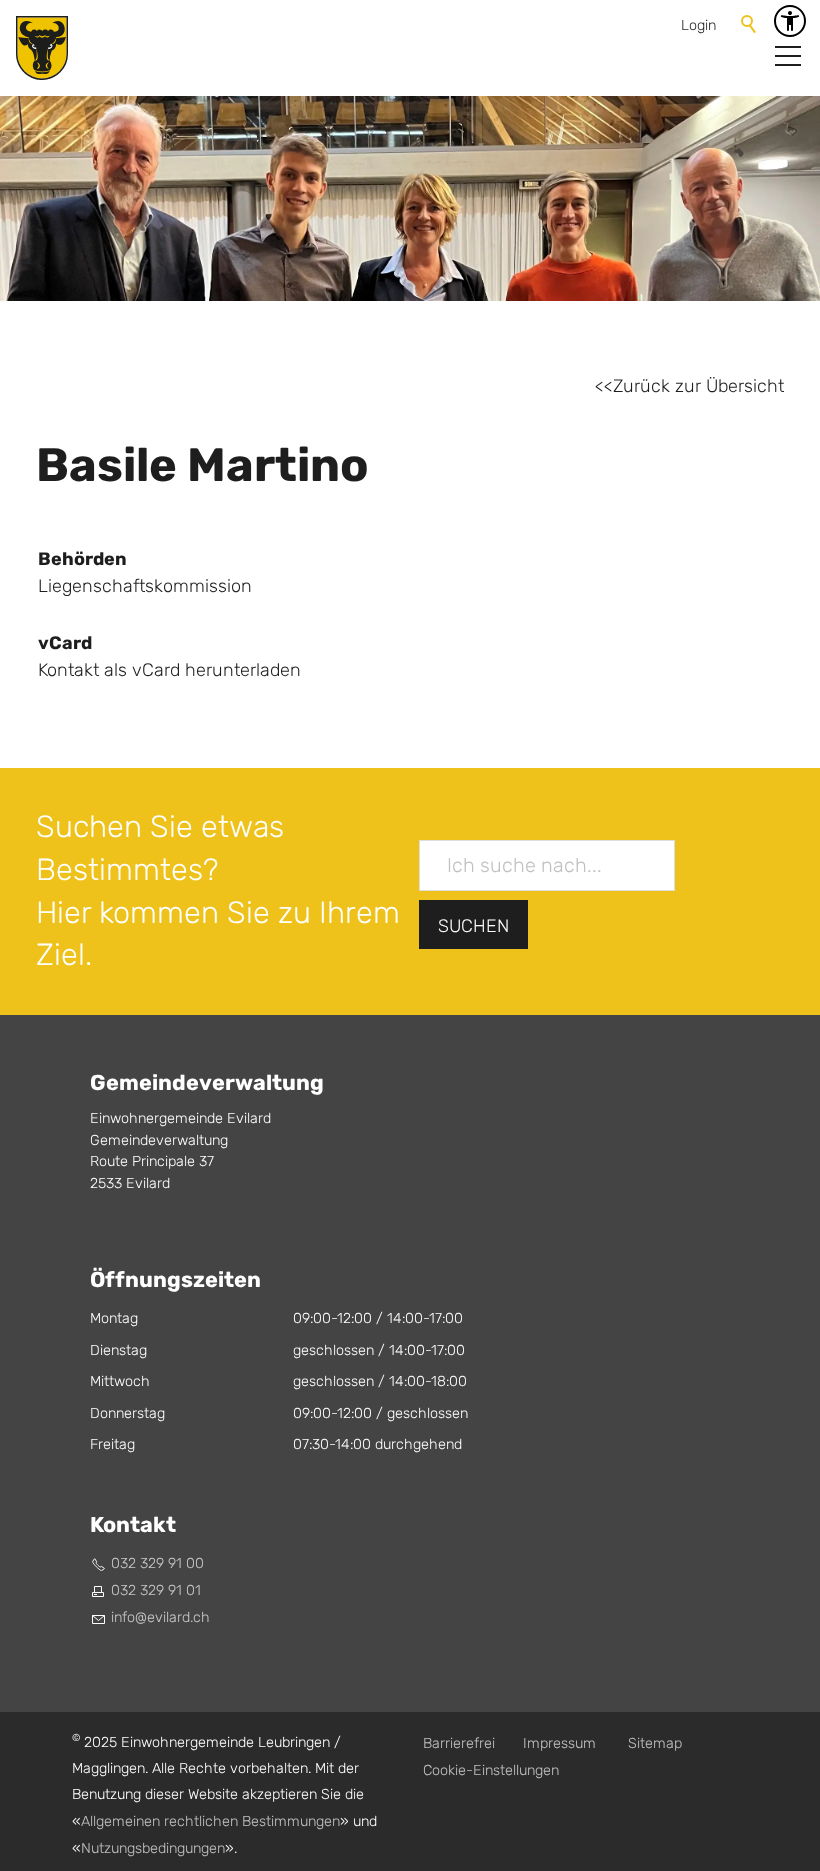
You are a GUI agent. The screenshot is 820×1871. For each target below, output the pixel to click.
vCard (65, 643)
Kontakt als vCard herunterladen (169, 670)
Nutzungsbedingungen (153, 1848)
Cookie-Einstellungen (491, 1770)
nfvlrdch (162, 1617)
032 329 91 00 (157, 1563)
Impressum (559, 1743)
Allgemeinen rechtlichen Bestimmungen (210, 1821)
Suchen (473, 926)
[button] (788, 56)
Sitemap (655, 1743)
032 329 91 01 (156, 1590)
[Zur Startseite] (42, 48)
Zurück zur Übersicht (698, 386)
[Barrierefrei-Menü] (790, 21)
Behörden (82, 559)
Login (698, 25)
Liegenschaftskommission (145, 586)
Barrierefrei (459, 1743)
